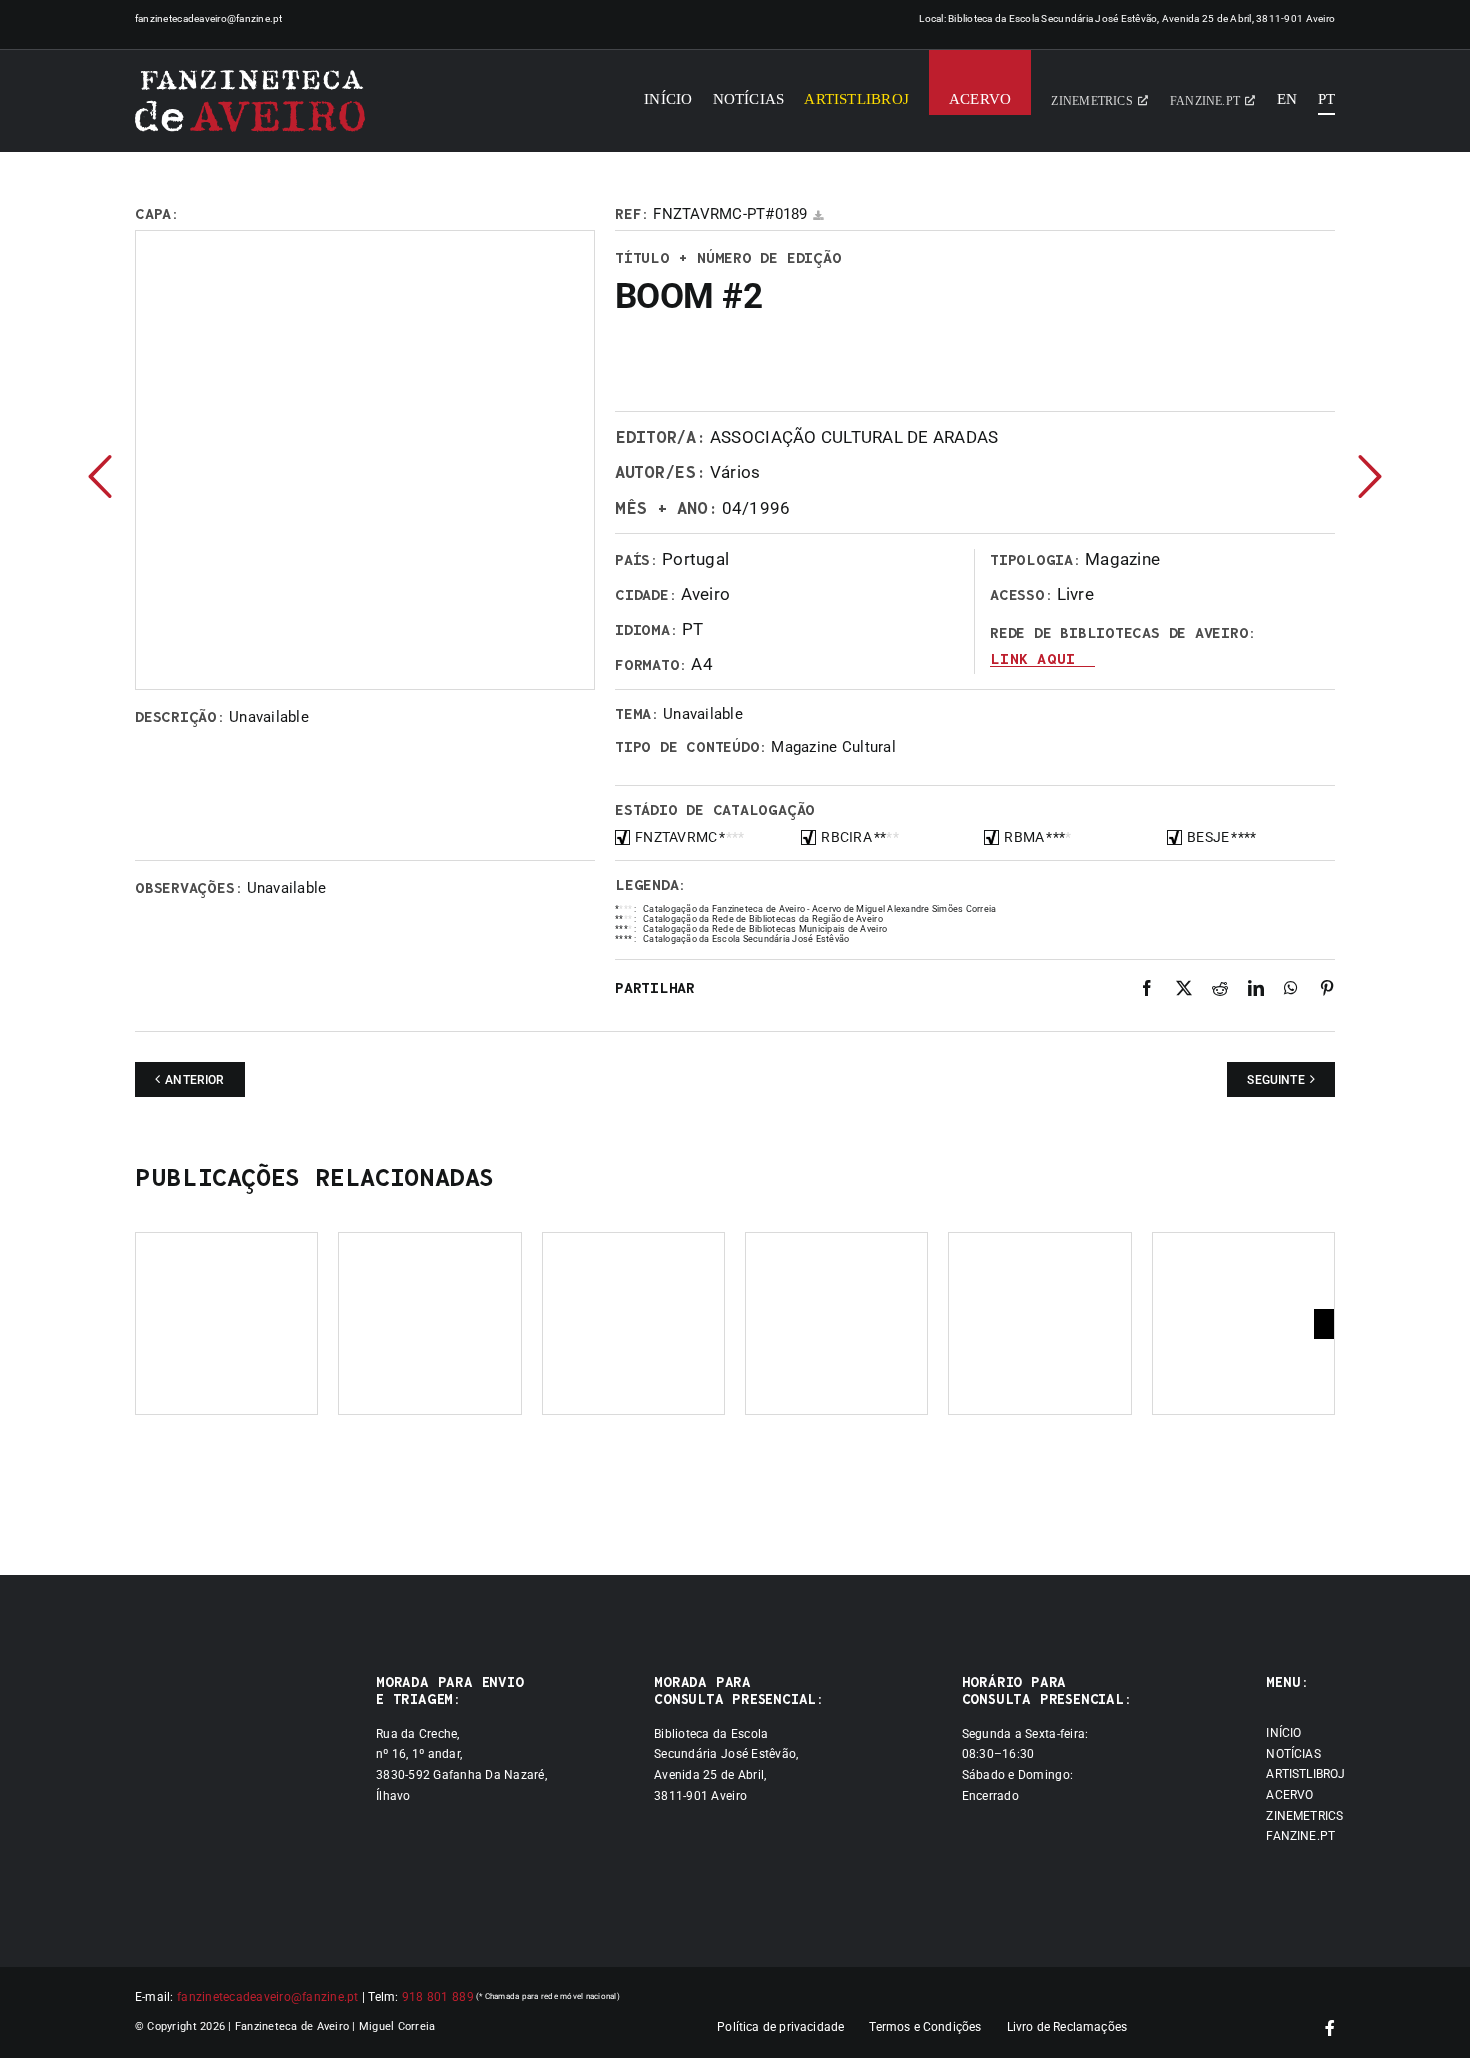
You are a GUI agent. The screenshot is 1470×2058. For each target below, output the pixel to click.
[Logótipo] (250, 101)
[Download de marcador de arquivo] (818, 215)
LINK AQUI (1032, 659)
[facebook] (1330, 2028)
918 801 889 (438, 1997)
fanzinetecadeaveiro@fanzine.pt (209, 18)
